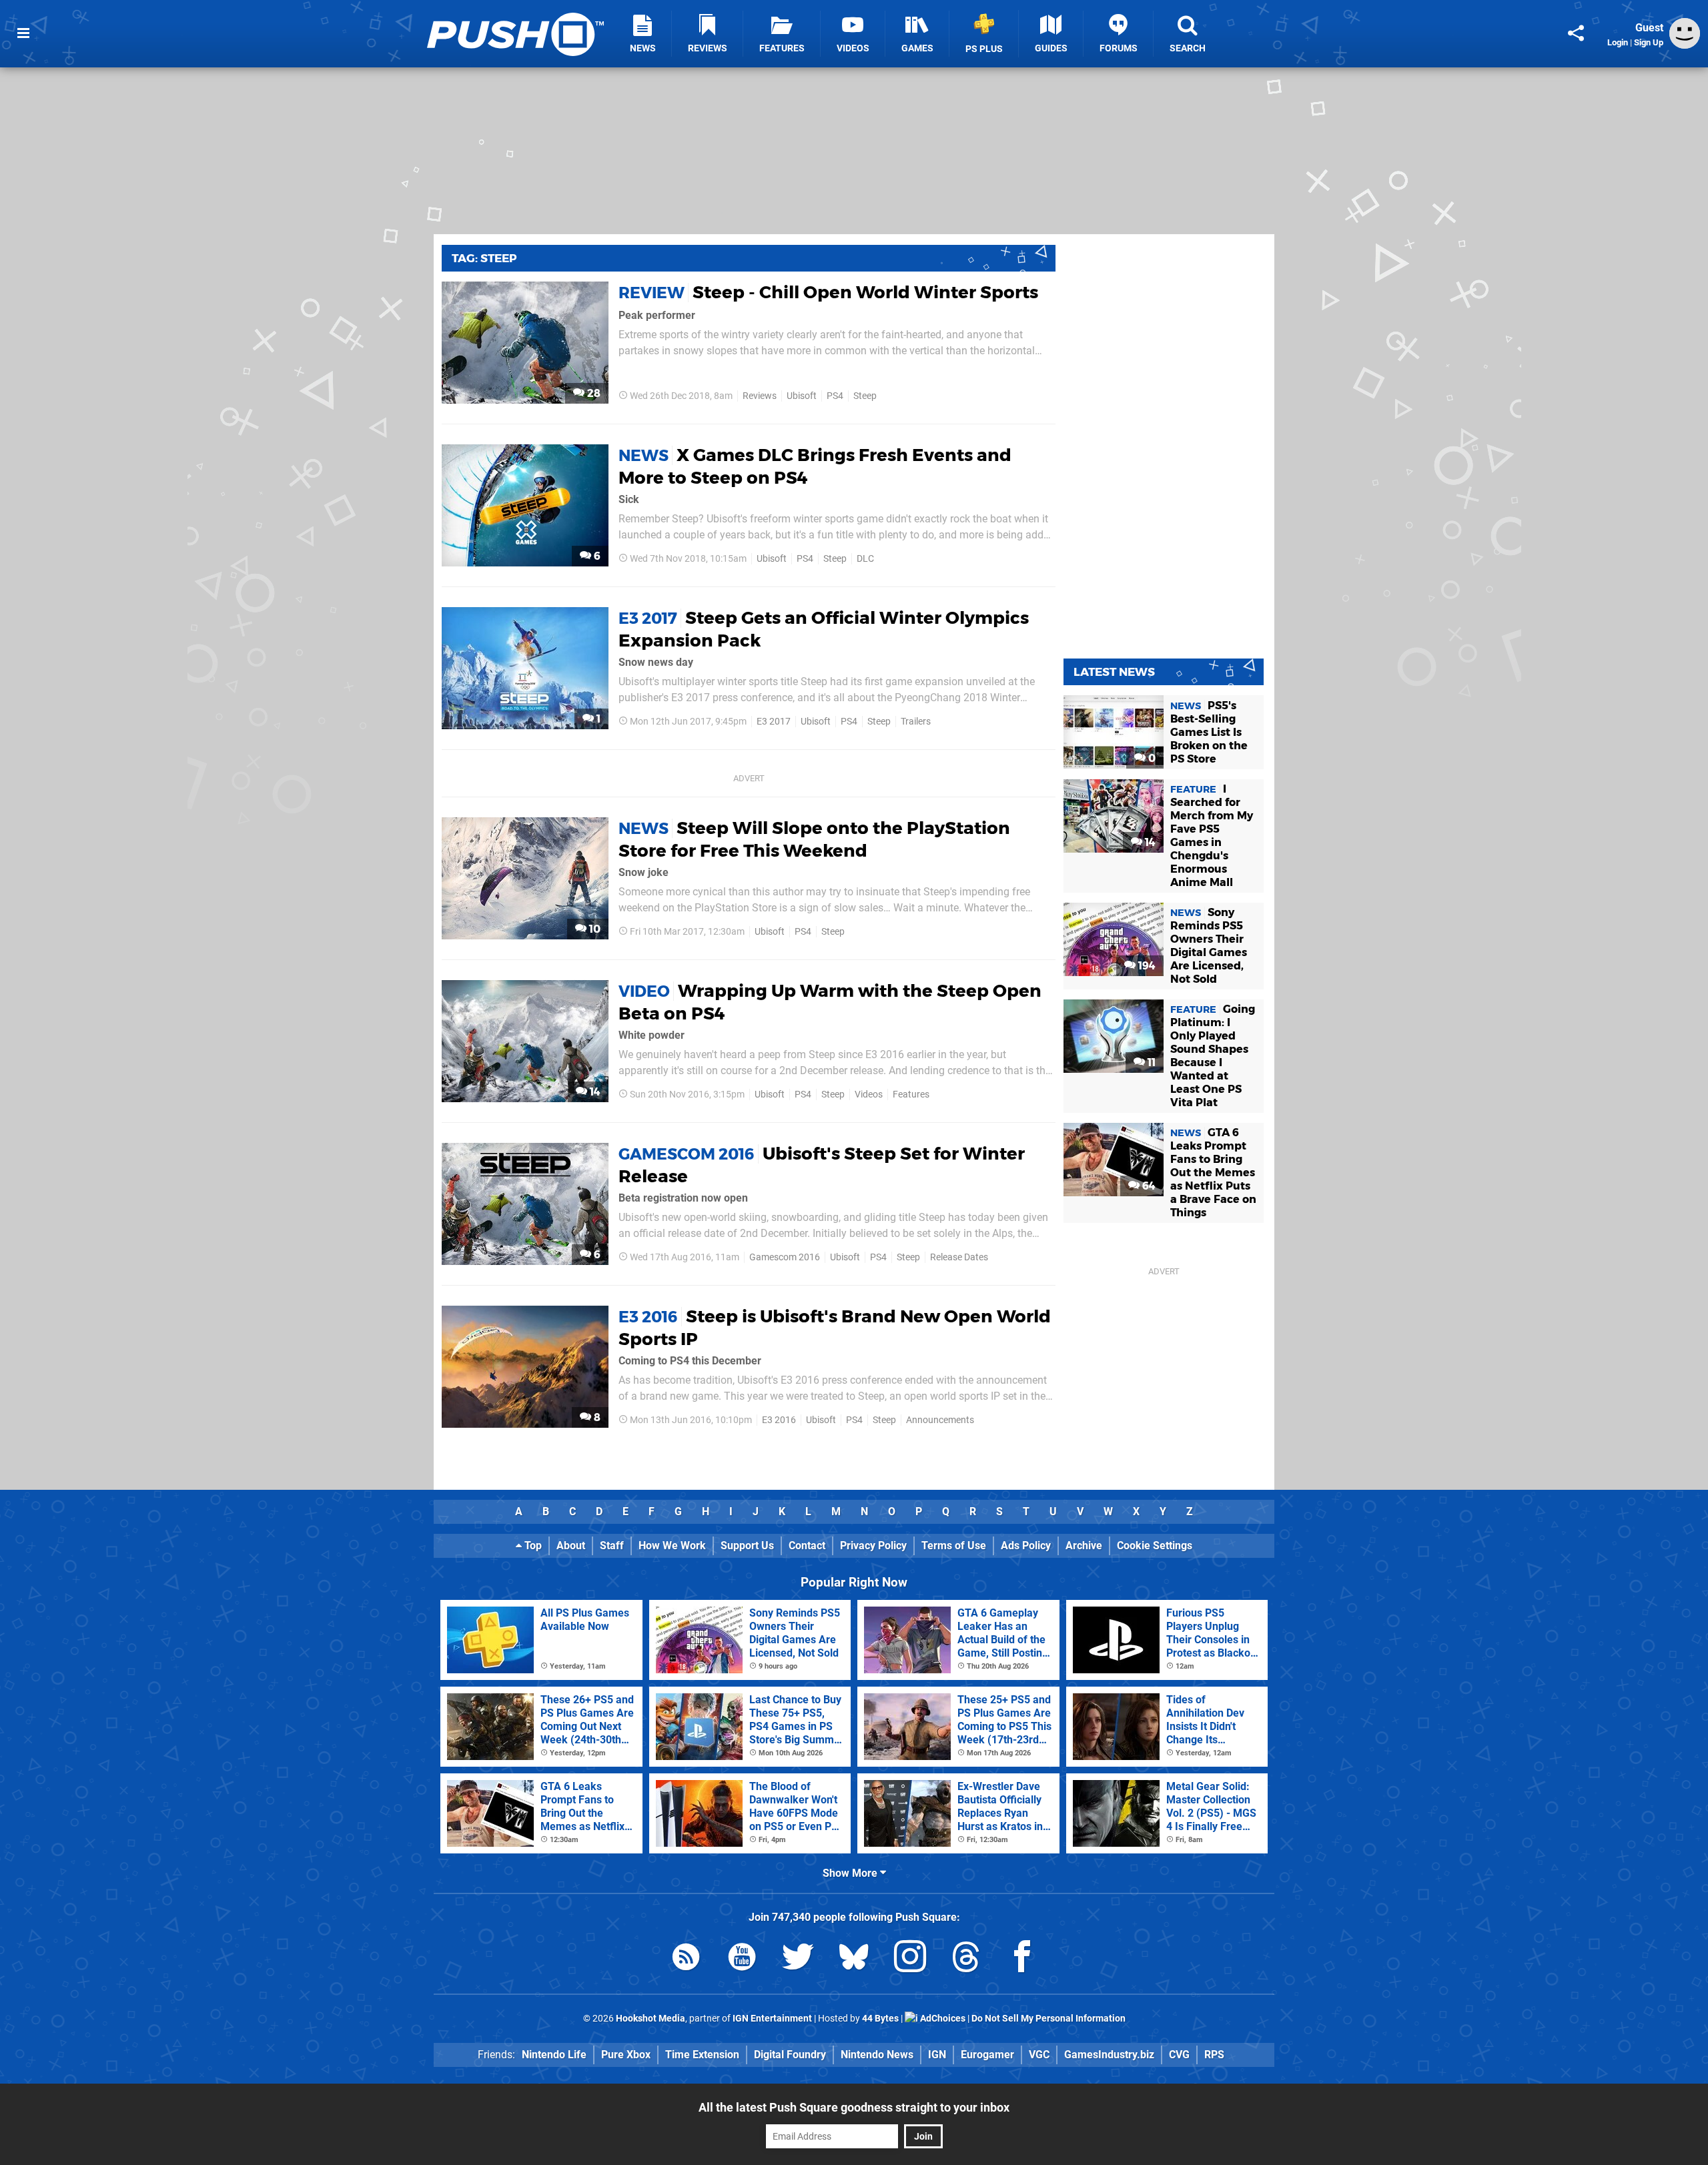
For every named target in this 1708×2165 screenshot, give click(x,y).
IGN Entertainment (772, 2019)
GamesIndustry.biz (1109, 2055)
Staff (612, 1546)
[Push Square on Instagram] (910, 1959)
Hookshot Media (651, 2019)
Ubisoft (802, 396)
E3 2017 (774, 722)
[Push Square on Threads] (966, 1959)
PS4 (835, 396)
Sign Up (1649, 42)
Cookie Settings (1155, 1546)
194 (1146, 966)
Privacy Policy (873, 1546)
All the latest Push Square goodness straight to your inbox (854, 2107)
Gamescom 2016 (785, 1257)
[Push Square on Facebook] (1022, 1959)
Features (911, 1095)
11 (1150, 1062)
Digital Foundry (790, 2055)
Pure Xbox (626, 2055)
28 (592, 393)
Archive (1084, 1546)
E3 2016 (779, 1420)
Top (532, 1546)
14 (594, 1092)
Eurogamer (987, 2055)
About (571, 1546)
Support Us (747, 1546)
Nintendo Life (554, 2055)
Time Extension (702, 2055)
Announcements (940, 1420)
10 (593, 929)
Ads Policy (1026, 1546)
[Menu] (23, 33)
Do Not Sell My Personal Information (1048, 2019)
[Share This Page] (1576, 33)
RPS (1214, 2055)
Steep (865, 396)
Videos (869, 1095)
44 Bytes (880, 2019)
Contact (807, 1546)
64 (1148, 1186)
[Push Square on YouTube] (742, 1959)
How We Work (672, 1546)
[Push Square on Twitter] (798, 1959)
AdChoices (942, 2019)
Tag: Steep (484, 258)
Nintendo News (877, 2055)
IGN (937, 2055)
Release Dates (959, 1257)
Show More (851, 1873)
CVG (1179, 2055)
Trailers (916, 722)
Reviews (760, 396)
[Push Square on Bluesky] (854, 1959)
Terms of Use (954, 1546)
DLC (865, 559)
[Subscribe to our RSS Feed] (686, 1959)
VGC (1039, 2055)
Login (1618, 42)
